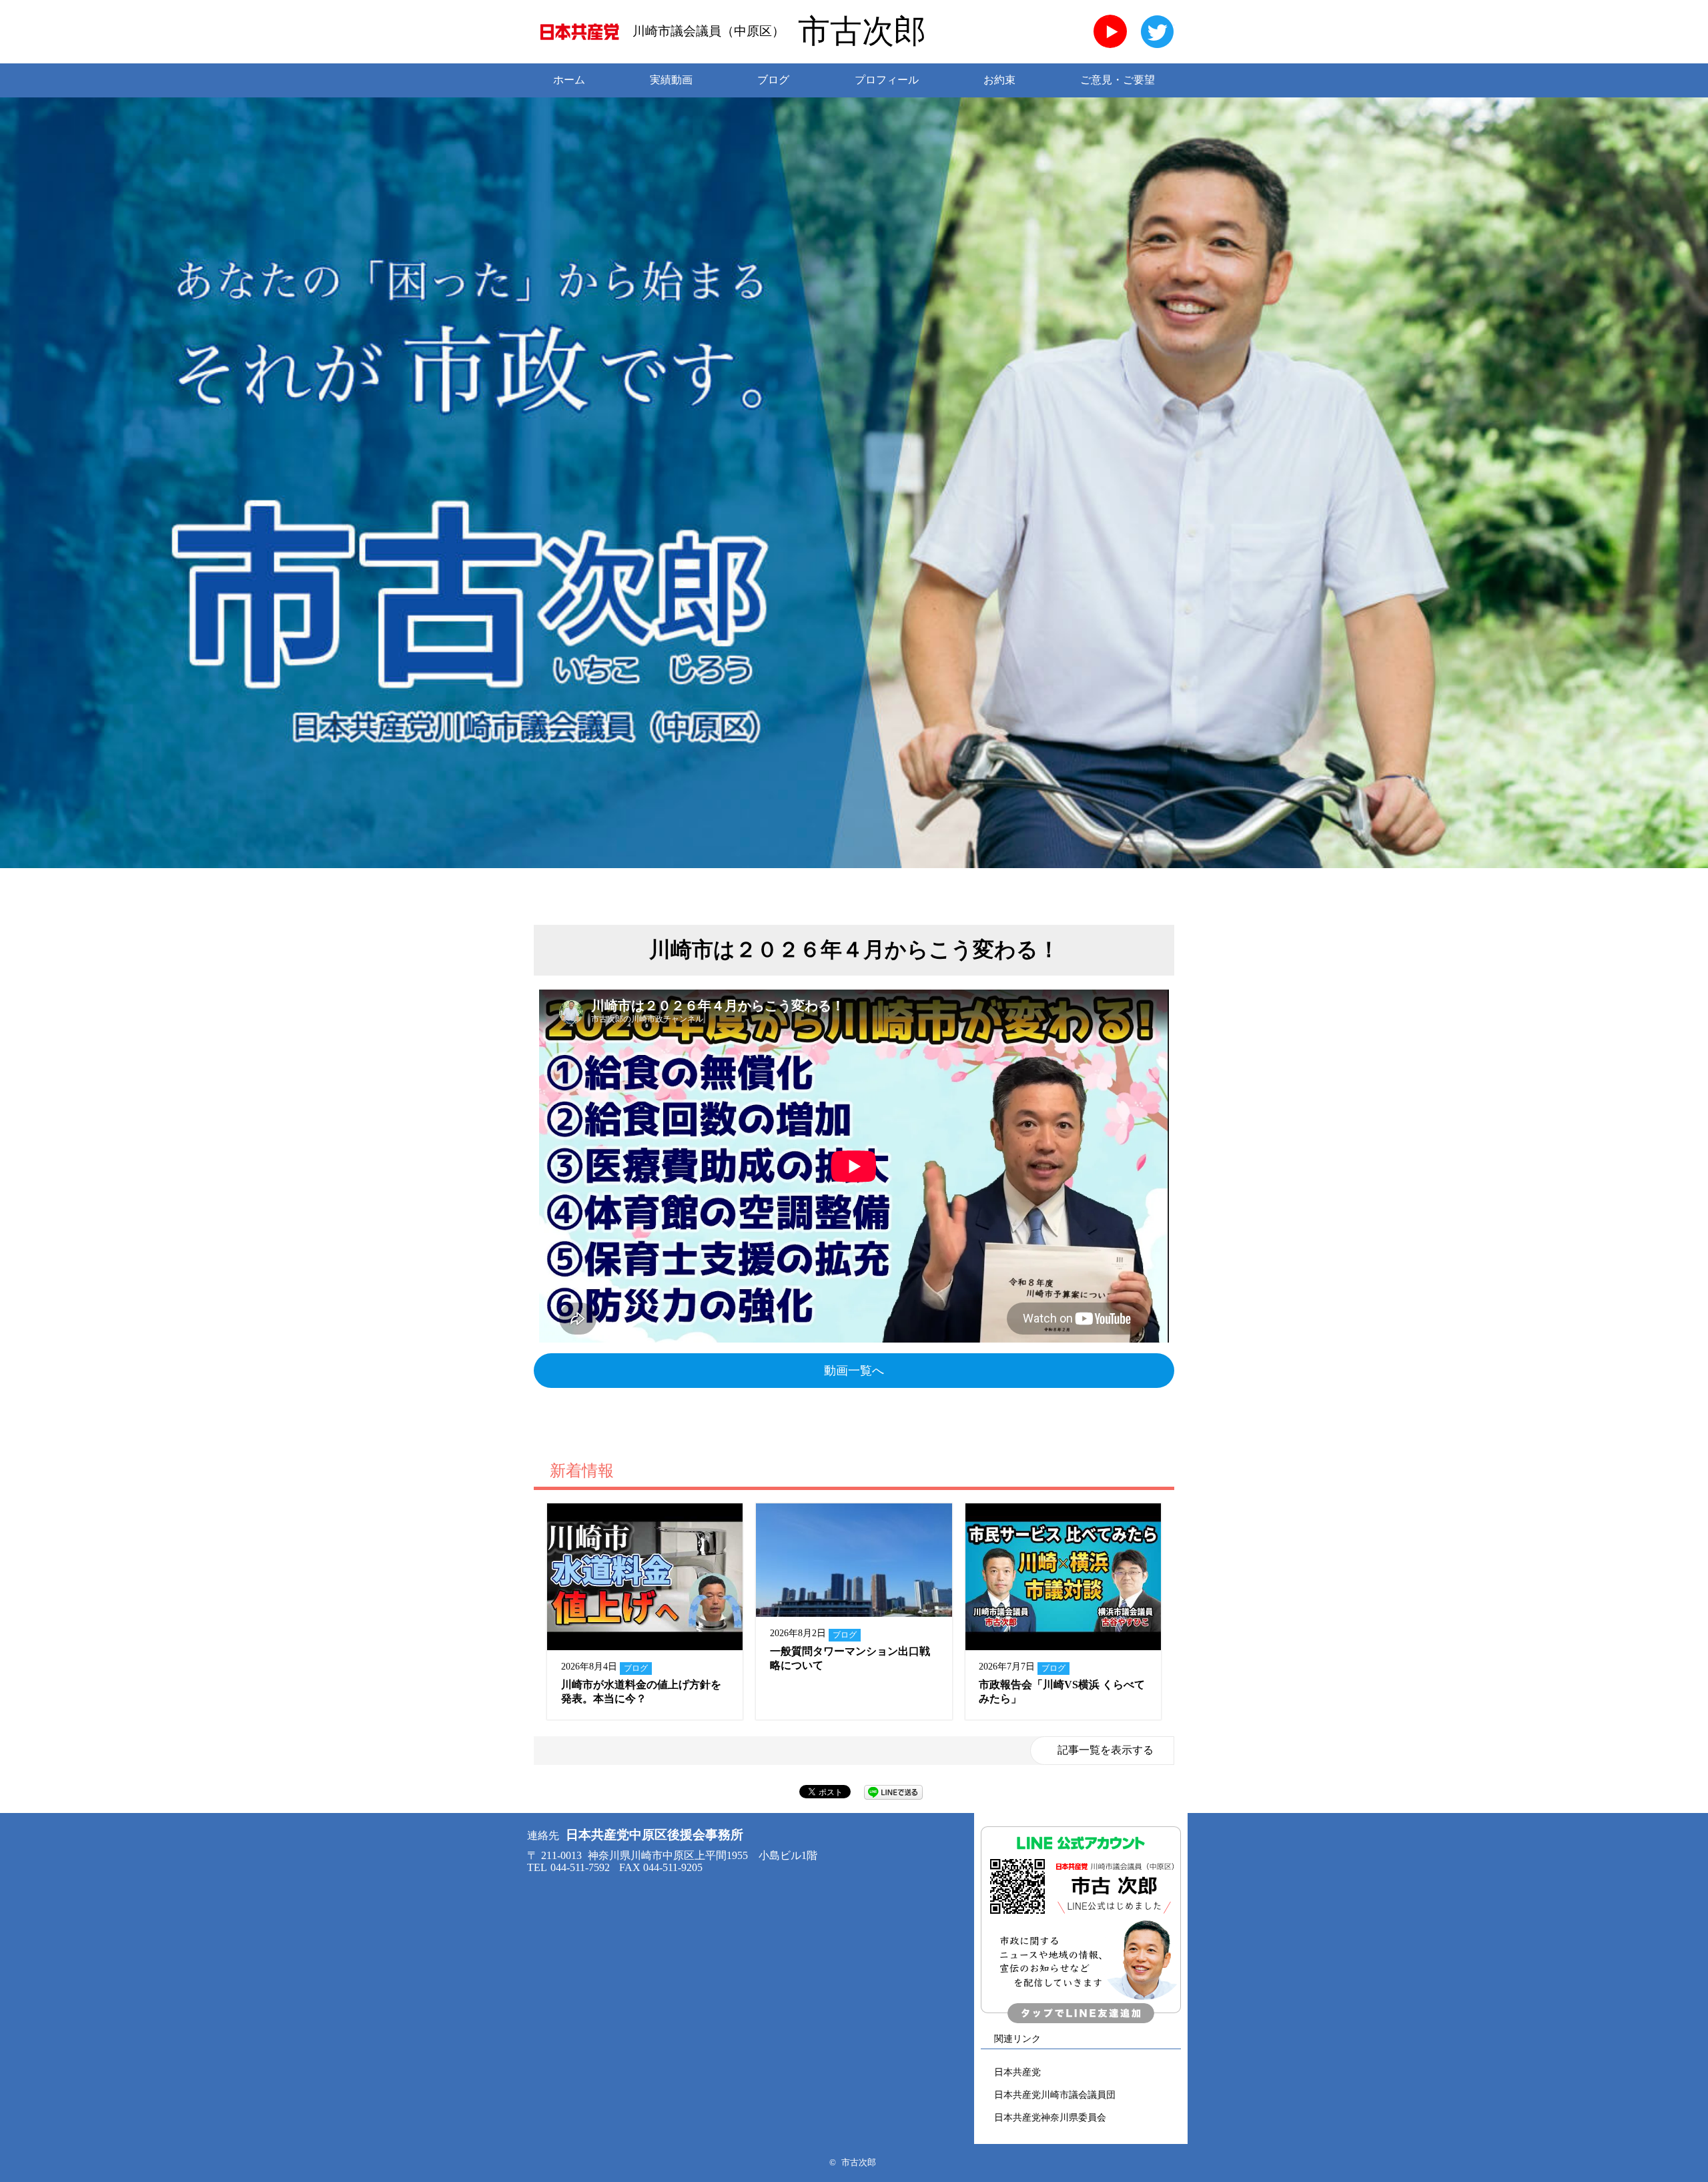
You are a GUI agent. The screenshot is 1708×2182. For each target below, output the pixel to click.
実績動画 (671, 80)
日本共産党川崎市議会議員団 (1055, 2095)
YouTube (1110, 31)
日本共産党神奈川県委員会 (1050, 2117)
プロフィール (887, 80)
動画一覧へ (854, 1371)
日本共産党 (1017, 2072)
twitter (1158, 31)
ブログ (773, 80)
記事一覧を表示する (1106, 1750)
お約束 (999, 80)
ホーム (569, 80)
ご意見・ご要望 (1118, 80)
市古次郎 (862, 31)
